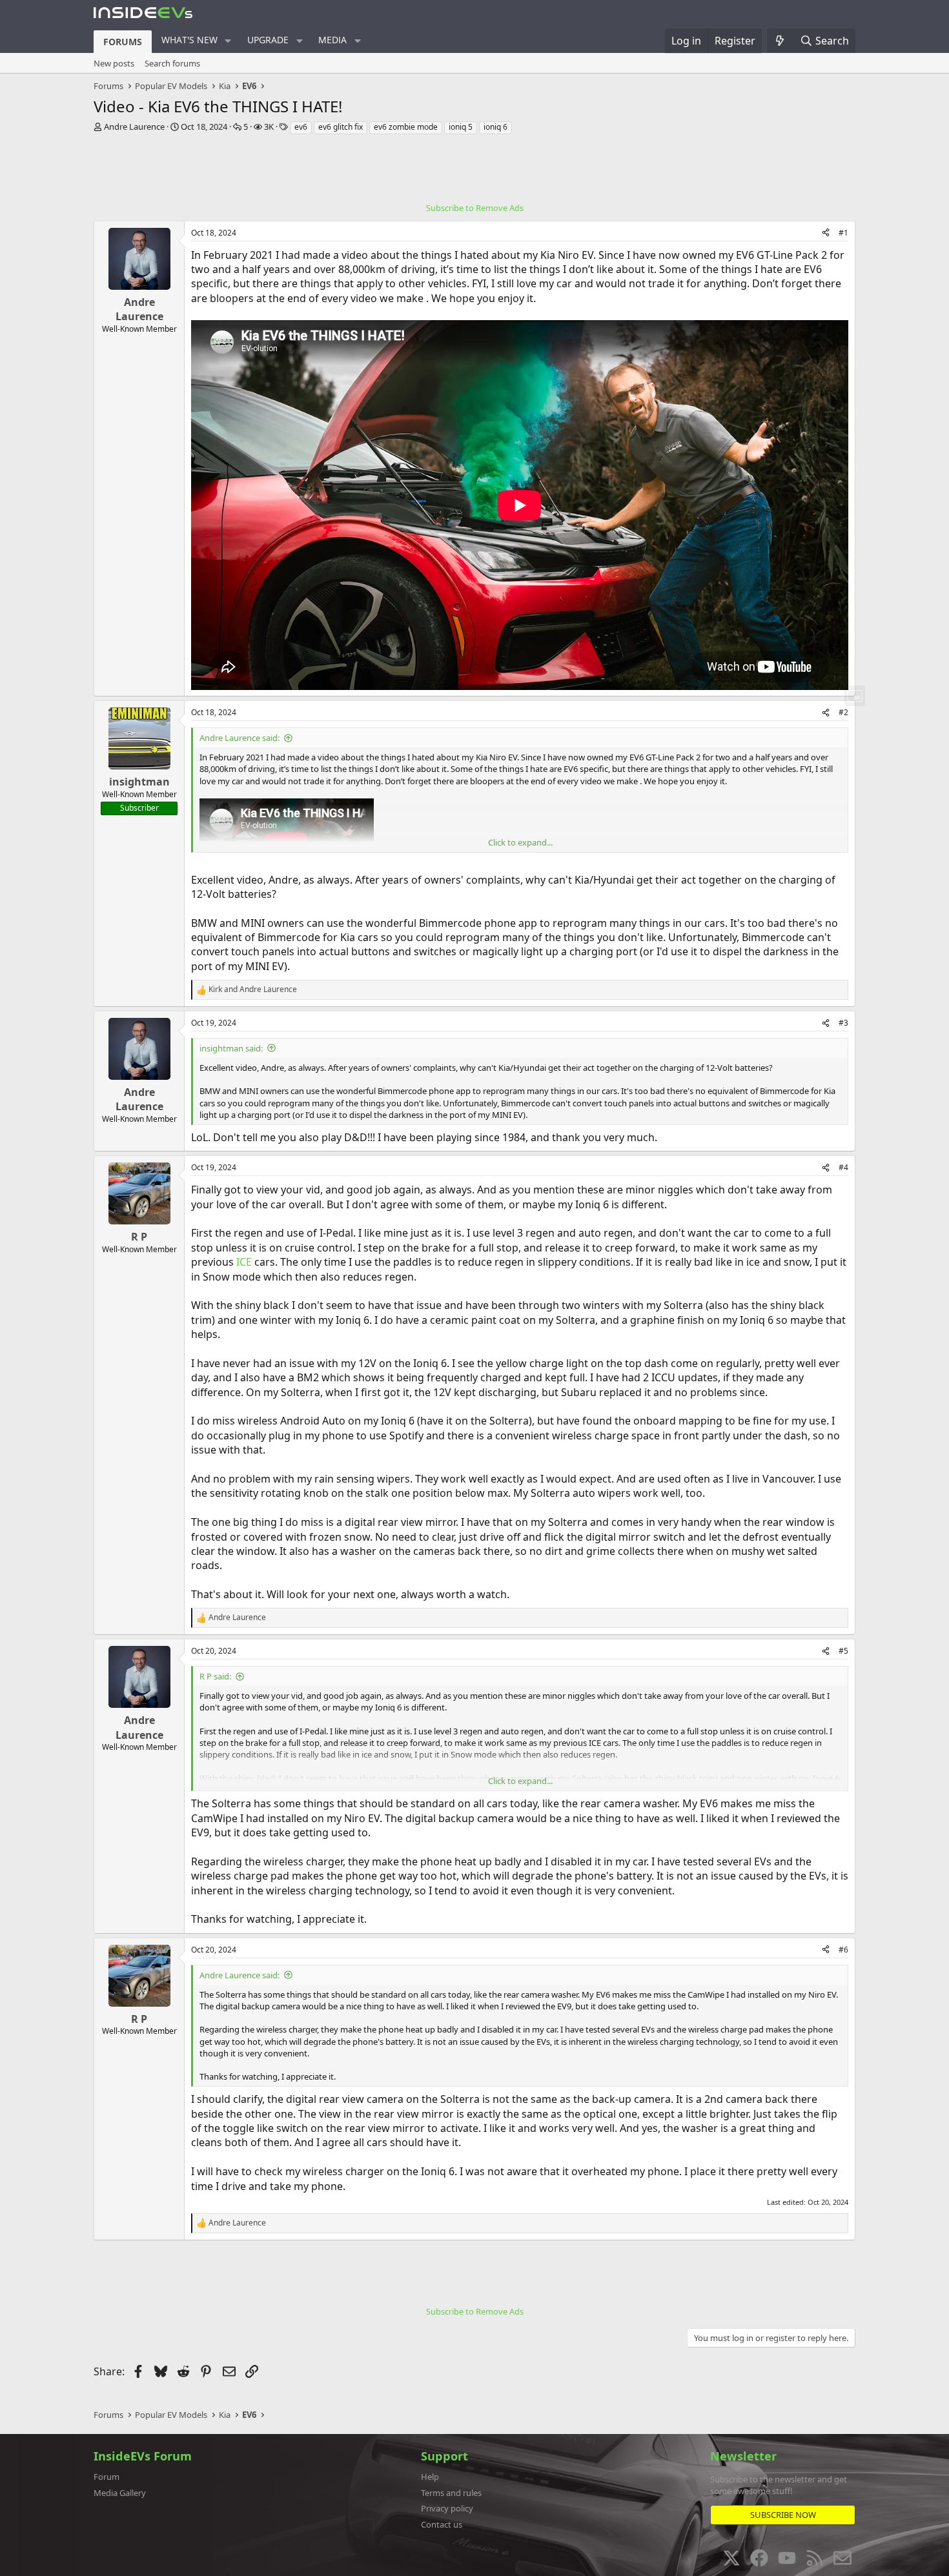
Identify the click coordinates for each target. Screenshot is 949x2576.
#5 (843, 1651)
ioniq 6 (495, 127)
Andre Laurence (134, 127)
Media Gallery (120, 2493)
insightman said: (231, 1048)
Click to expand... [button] (520, 842)
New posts (114, 63)
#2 (843, 712)
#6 (843, 1950)
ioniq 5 (461, 127)
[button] (228, 41)
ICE (244, 1262)
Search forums (172, 63)
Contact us (442, 2524)
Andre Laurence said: (240, 738)
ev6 (301, 127)
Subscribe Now (783, 2515)
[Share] (826, 233)
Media (332, 40)
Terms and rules (451, 2493)
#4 (843, 1167)
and (253, 989)
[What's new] (780, 41)
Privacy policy (447, 2508)
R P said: (215, 1676)
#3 (843, 1023)
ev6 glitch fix (341, 127)
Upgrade (268, 40)
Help (430, 2477)
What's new (189, 40)
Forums (123, 42)
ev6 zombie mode (406, 127)
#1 (843, 233)
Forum (107, 2477)
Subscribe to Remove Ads (475, 208)
